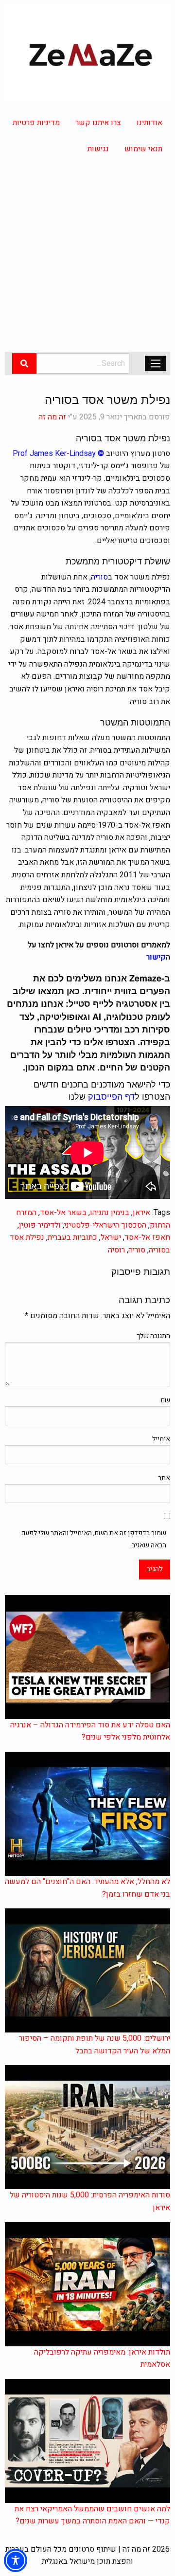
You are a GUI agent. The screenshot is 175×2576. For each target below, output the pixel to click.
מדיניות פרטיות (36, 123)
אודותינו (149, 123)
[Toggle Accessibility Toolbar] (16, 2560)
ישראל (111, 1237)
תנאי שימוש (143, 149)
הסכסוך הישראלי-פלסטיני (105, 1225)
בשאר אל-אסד (63, 1213)
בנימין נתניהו (110, 1213)
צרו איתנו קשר (98, 123)
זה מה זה (52, 417)
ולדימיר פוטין (40, 1225)
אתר (164, 1478)
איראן (141, 1213)
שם (166, 1400)
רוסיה (116, 1250)
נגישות (98, 149)
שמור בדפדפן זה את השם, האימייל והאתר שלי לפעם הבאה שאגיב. (94, 1539)
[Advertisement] (87, 259)
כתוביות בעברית (72, 1237)
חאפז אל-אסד (147, 1237)
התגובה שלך (153, 1336)
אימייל (161, 1439)
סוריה (137, 1250)
